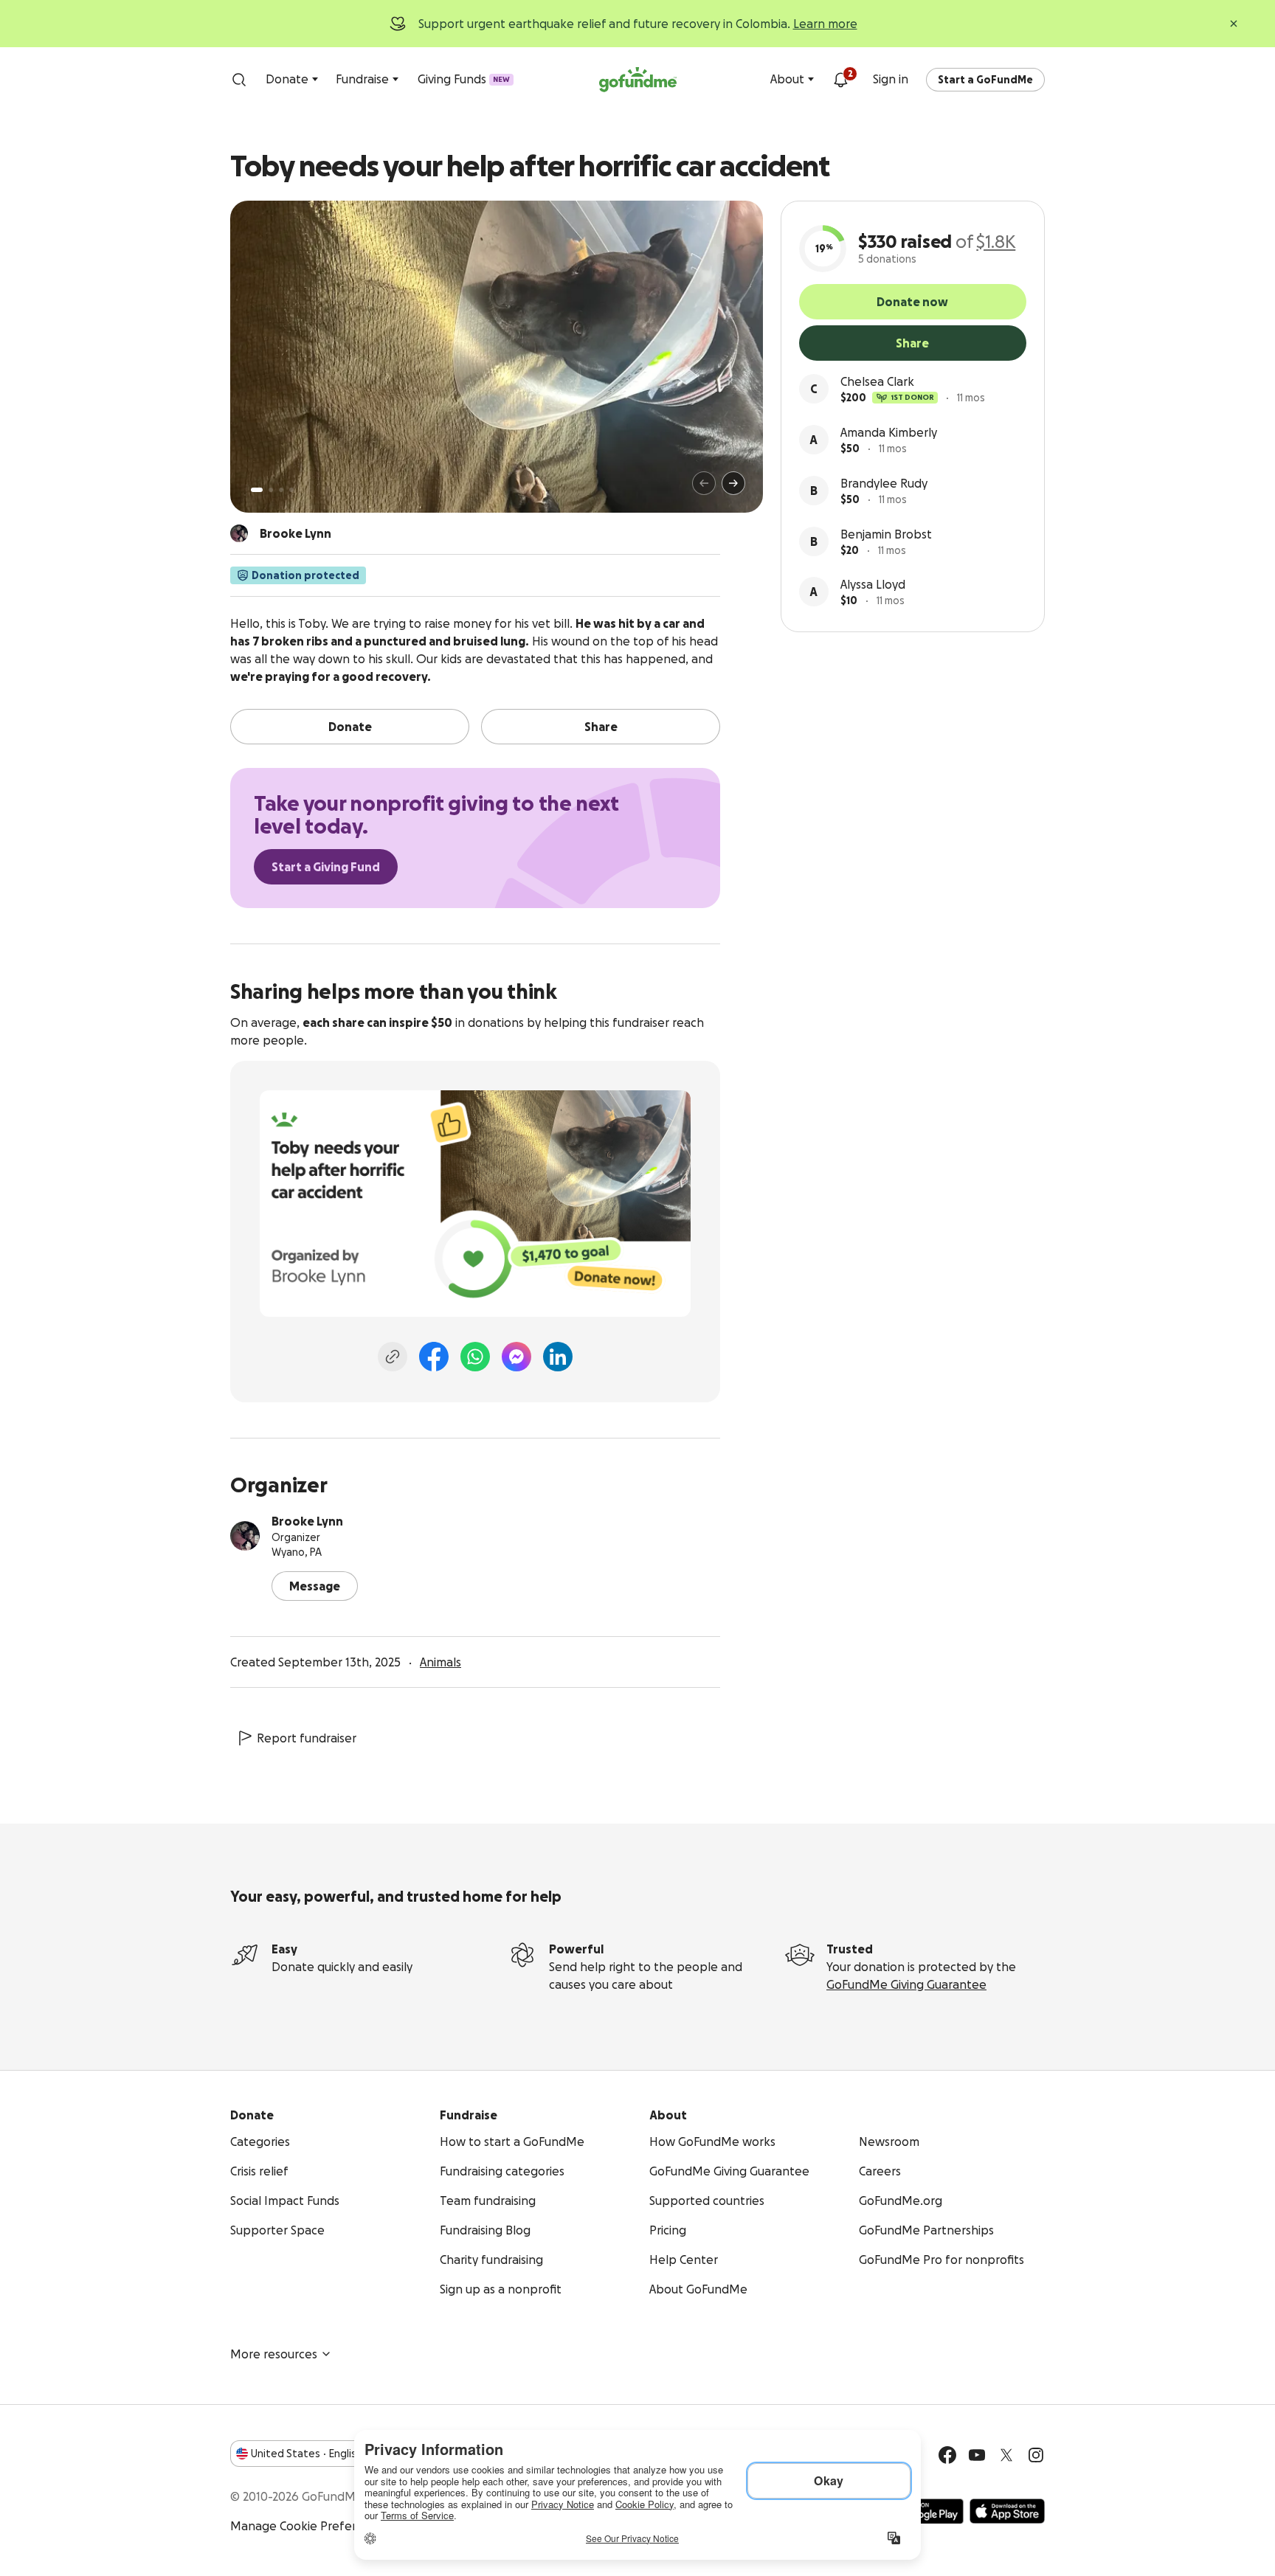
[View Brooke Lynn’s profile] (245, 1536)
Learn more (825, 24)
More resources (274, 2354)
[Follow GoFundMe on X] (1006, 2455)
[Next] (733, 483)
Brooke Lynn (307, 1521)
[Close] (1234, 24)
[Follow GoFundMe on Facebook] (947, 2455)
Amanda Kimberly (889, 432)
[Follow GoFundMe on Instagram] (1036, 2455)
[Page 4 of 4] (291, 490)
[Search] (239, 80)
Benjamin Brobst (886, 534)
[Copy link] (393, 1357)
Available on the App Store (1007, 2511)
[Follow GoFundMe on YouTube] (977, 2455)
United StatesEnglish (307, 2454)
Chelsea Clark (877, 381)
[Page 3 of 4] (281, 490)
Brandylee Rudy (884, 483)
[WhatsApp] (475, 1357)
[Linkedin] (558, 1357)
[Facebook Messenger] (516, 1357)
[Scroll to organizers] (239, 533)
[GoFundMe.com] (638, 80)
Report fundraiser (307, 1738)
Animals (440, 1662)
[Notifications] (840, 80)
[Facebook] (434, 1357)
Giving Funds (464, 79)
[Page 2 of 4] (271, 490)
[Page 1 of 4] (257, 490)
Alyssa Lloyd (873, 584)
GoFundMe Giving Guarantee (906, 1984)
